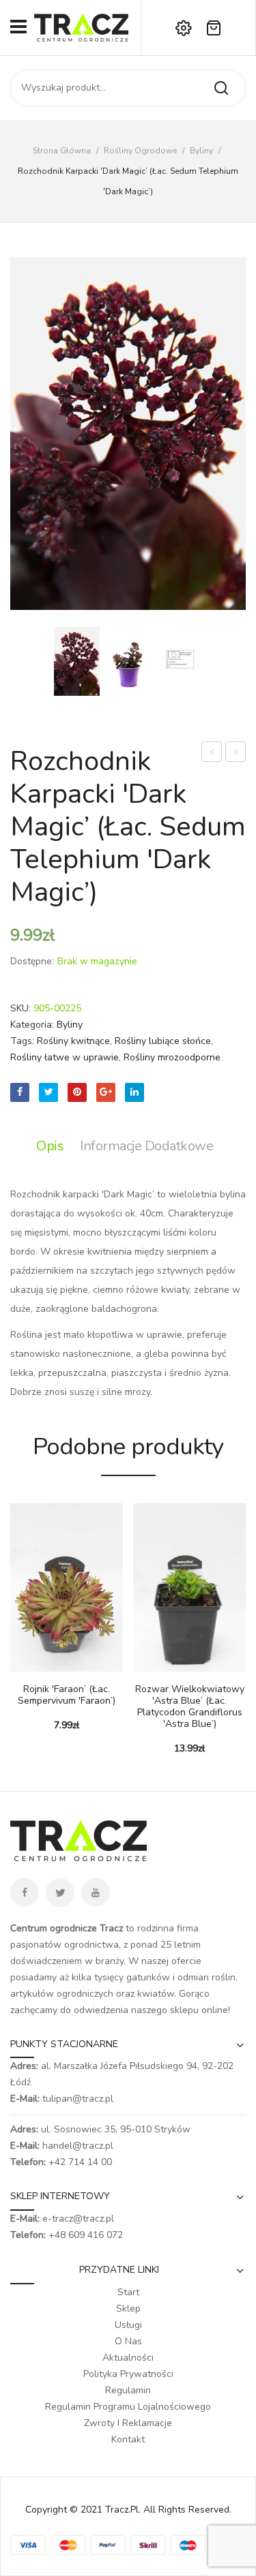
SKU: (20, 1008)
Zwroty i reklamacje (128, 2423)
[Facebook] (20, 1092)
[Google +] (106, 1092)
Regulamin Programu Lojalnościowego (128, 2407)
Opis (50, 1146)
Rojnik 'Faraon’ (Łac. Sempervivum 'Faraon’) (67, 1696)
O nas (128, 2341)
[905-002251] (180, 670)
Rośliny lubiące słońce (163, 1041)
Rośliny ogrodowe (140, 151)
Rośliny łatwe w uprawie (65, 1057)
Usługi (128, 2325)
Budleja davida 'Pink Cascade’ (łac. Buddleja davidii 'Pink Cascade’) (212, 753)
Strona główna (62, 151)
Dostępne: (32, 961)
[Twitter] (48, 1092)
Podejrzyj (41, 1665)
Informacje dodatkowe (146, 1146)
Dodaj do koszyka (20, 1665)
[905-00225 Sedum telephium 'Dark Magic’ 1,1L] (128, 661)
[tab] (53, 1146)
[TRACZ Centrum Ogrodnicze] (81, 27)
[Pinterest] (77, 1092)
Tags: (22, 1041)
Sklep (128, 2309)
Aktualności (128, 2358)
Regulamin (128, 2390)
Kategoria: (32, 1025)
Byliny (201, 151)
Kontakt (128, 2439)
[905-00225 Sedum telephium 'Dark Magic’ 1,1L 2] (128, 433)
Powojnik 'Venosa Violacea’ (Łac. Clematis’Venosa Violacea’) (236, 753)
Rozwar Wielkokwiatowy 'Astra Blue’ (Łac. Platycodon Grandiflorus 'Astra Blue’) (190, 1707)
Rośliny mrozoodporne (172, 1057)
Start (128, 2292)
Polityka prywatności (128, 2374)
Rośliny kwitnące (73, 1041)
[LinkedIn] (134, 1092)
